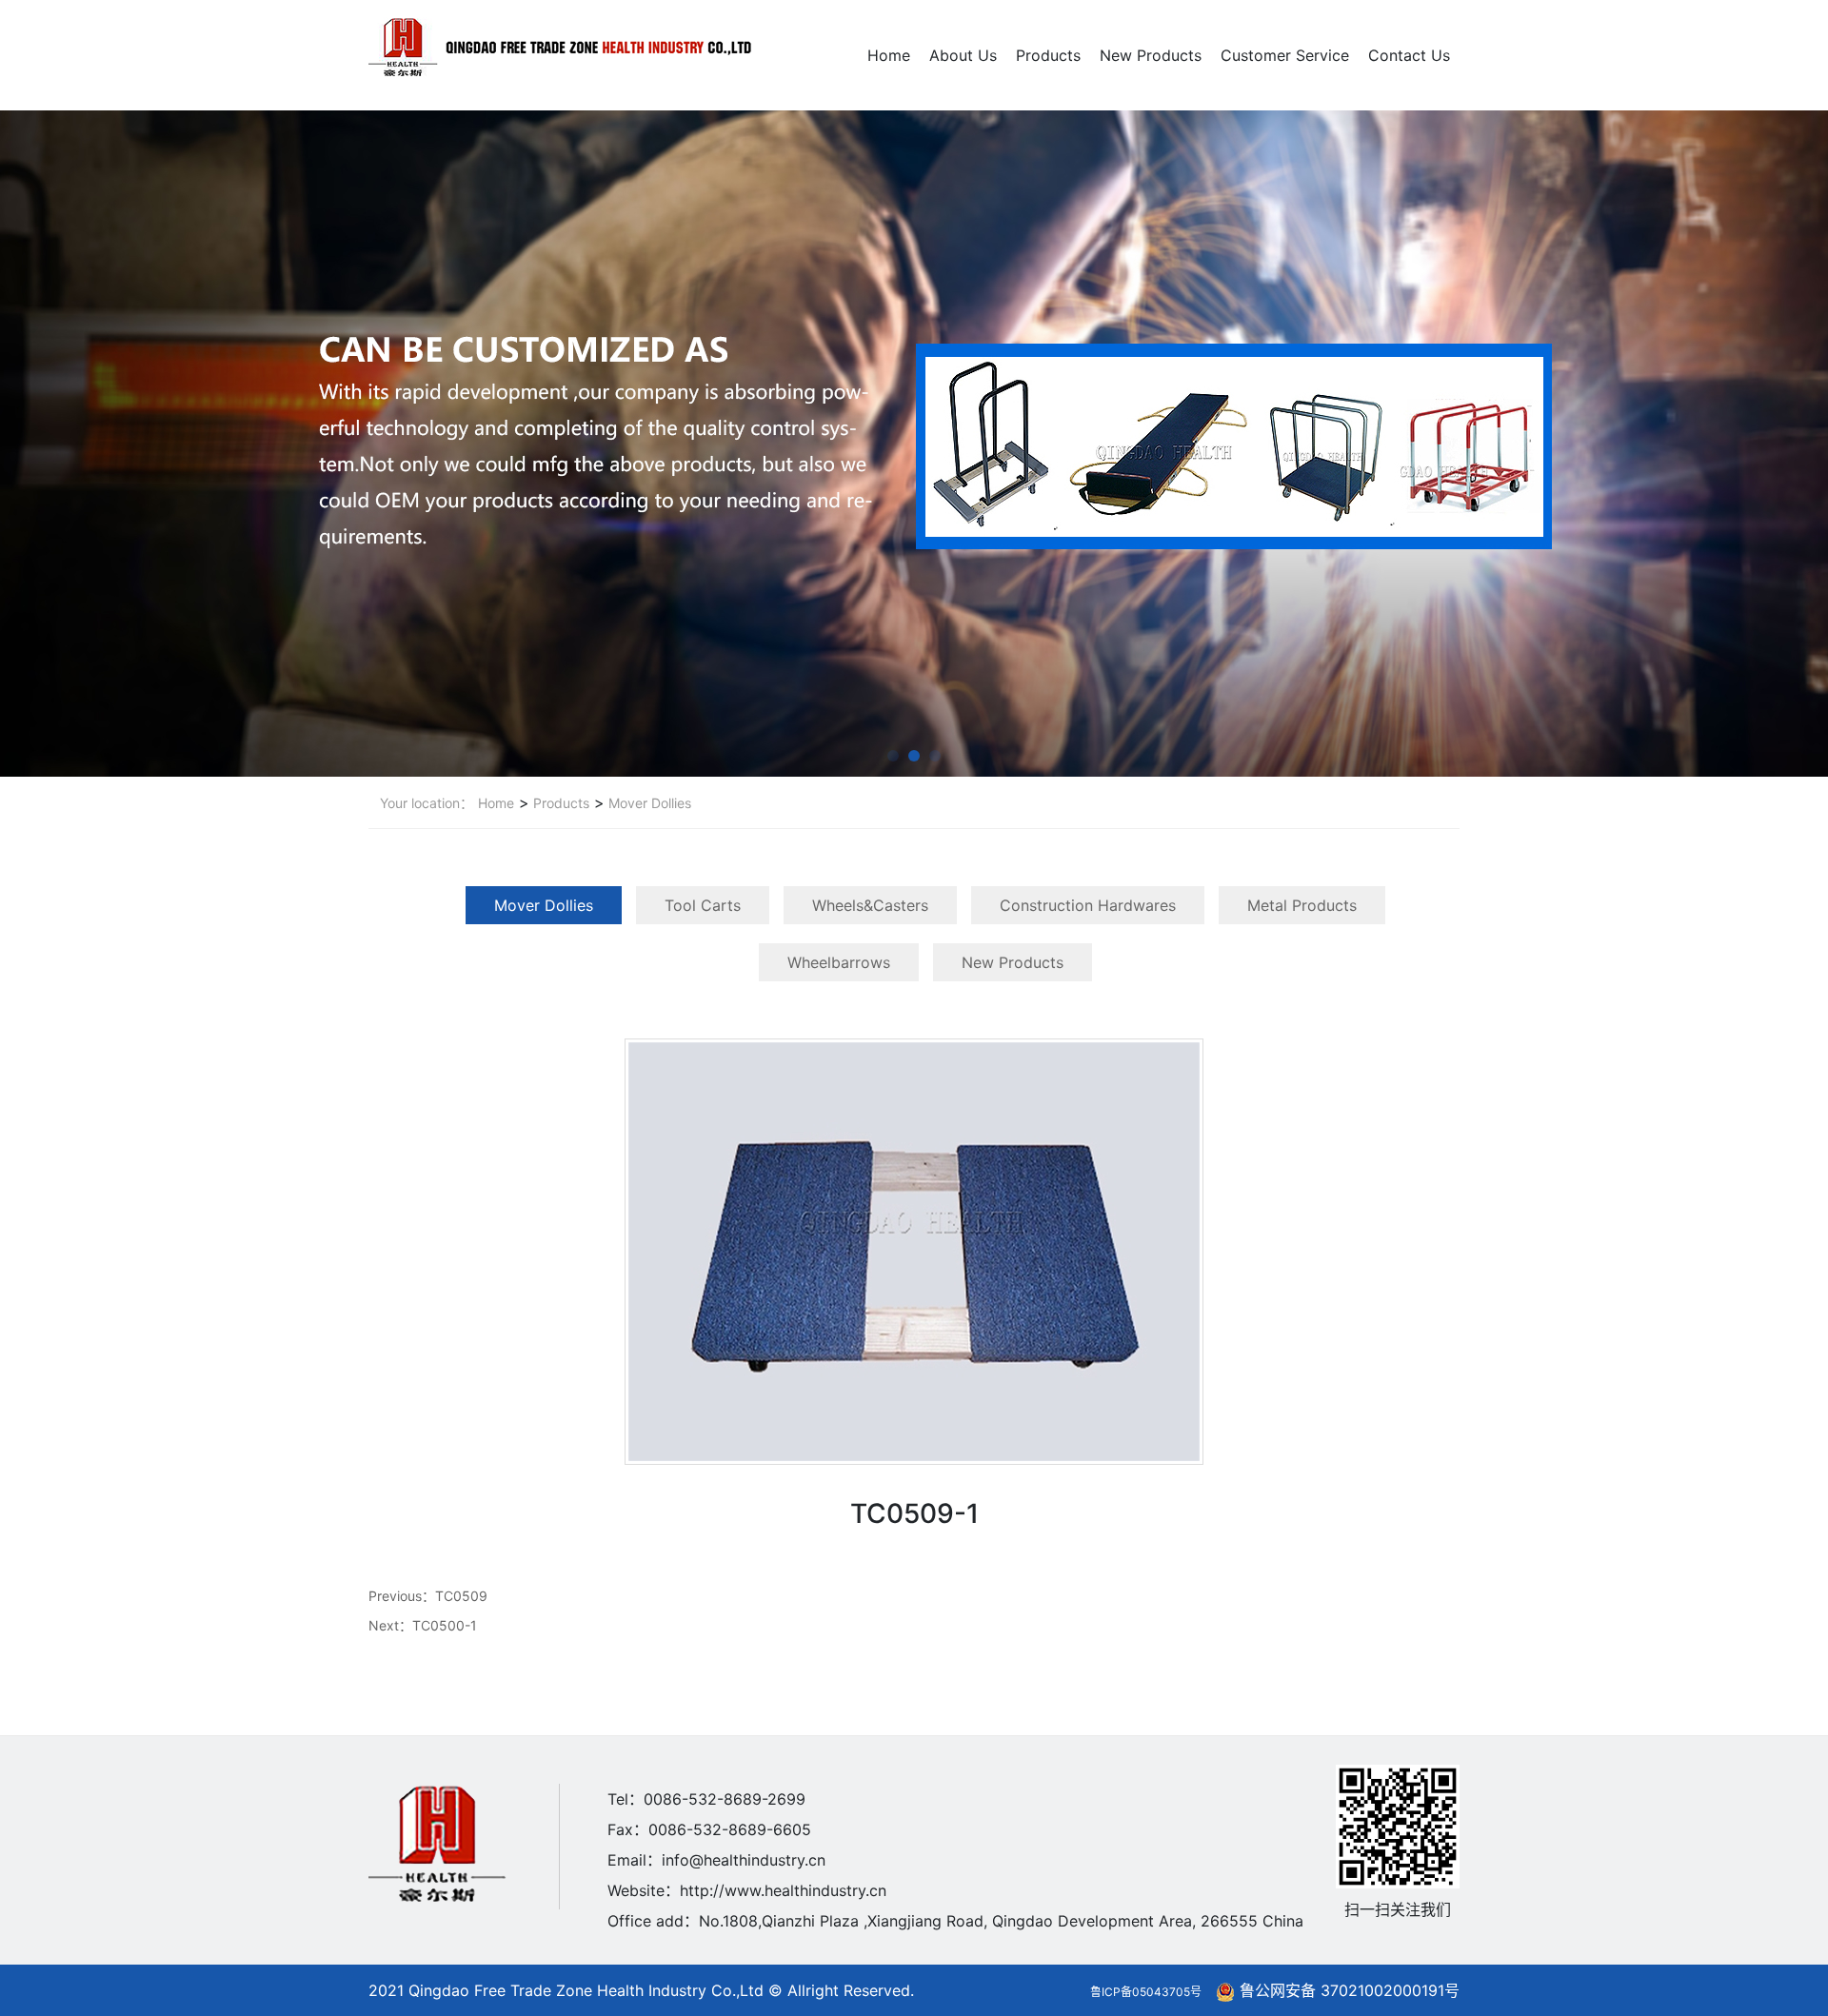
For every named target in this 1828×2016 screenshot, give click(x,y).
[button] (893, 756)
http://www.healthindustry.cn (783, 1890)
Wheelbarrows (839, 962)
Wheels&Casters (870, 905)
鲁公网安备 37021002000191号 (1350, 1990)
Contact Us (1409, 55)
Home (889, 55)
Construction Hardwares (1088, 905)
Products (1048, 55)
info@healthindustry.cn (744, 1860)
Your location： (427, 803)
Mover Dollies (648, 803)
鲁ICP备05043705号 (1146, 1992)
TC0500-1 (445, 1625)
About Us (963, 55)
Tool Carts (703, 905)
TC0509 (461, 1596)
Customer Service (1285, 55)
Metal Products (1302, 905)
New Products (1151, 55)
